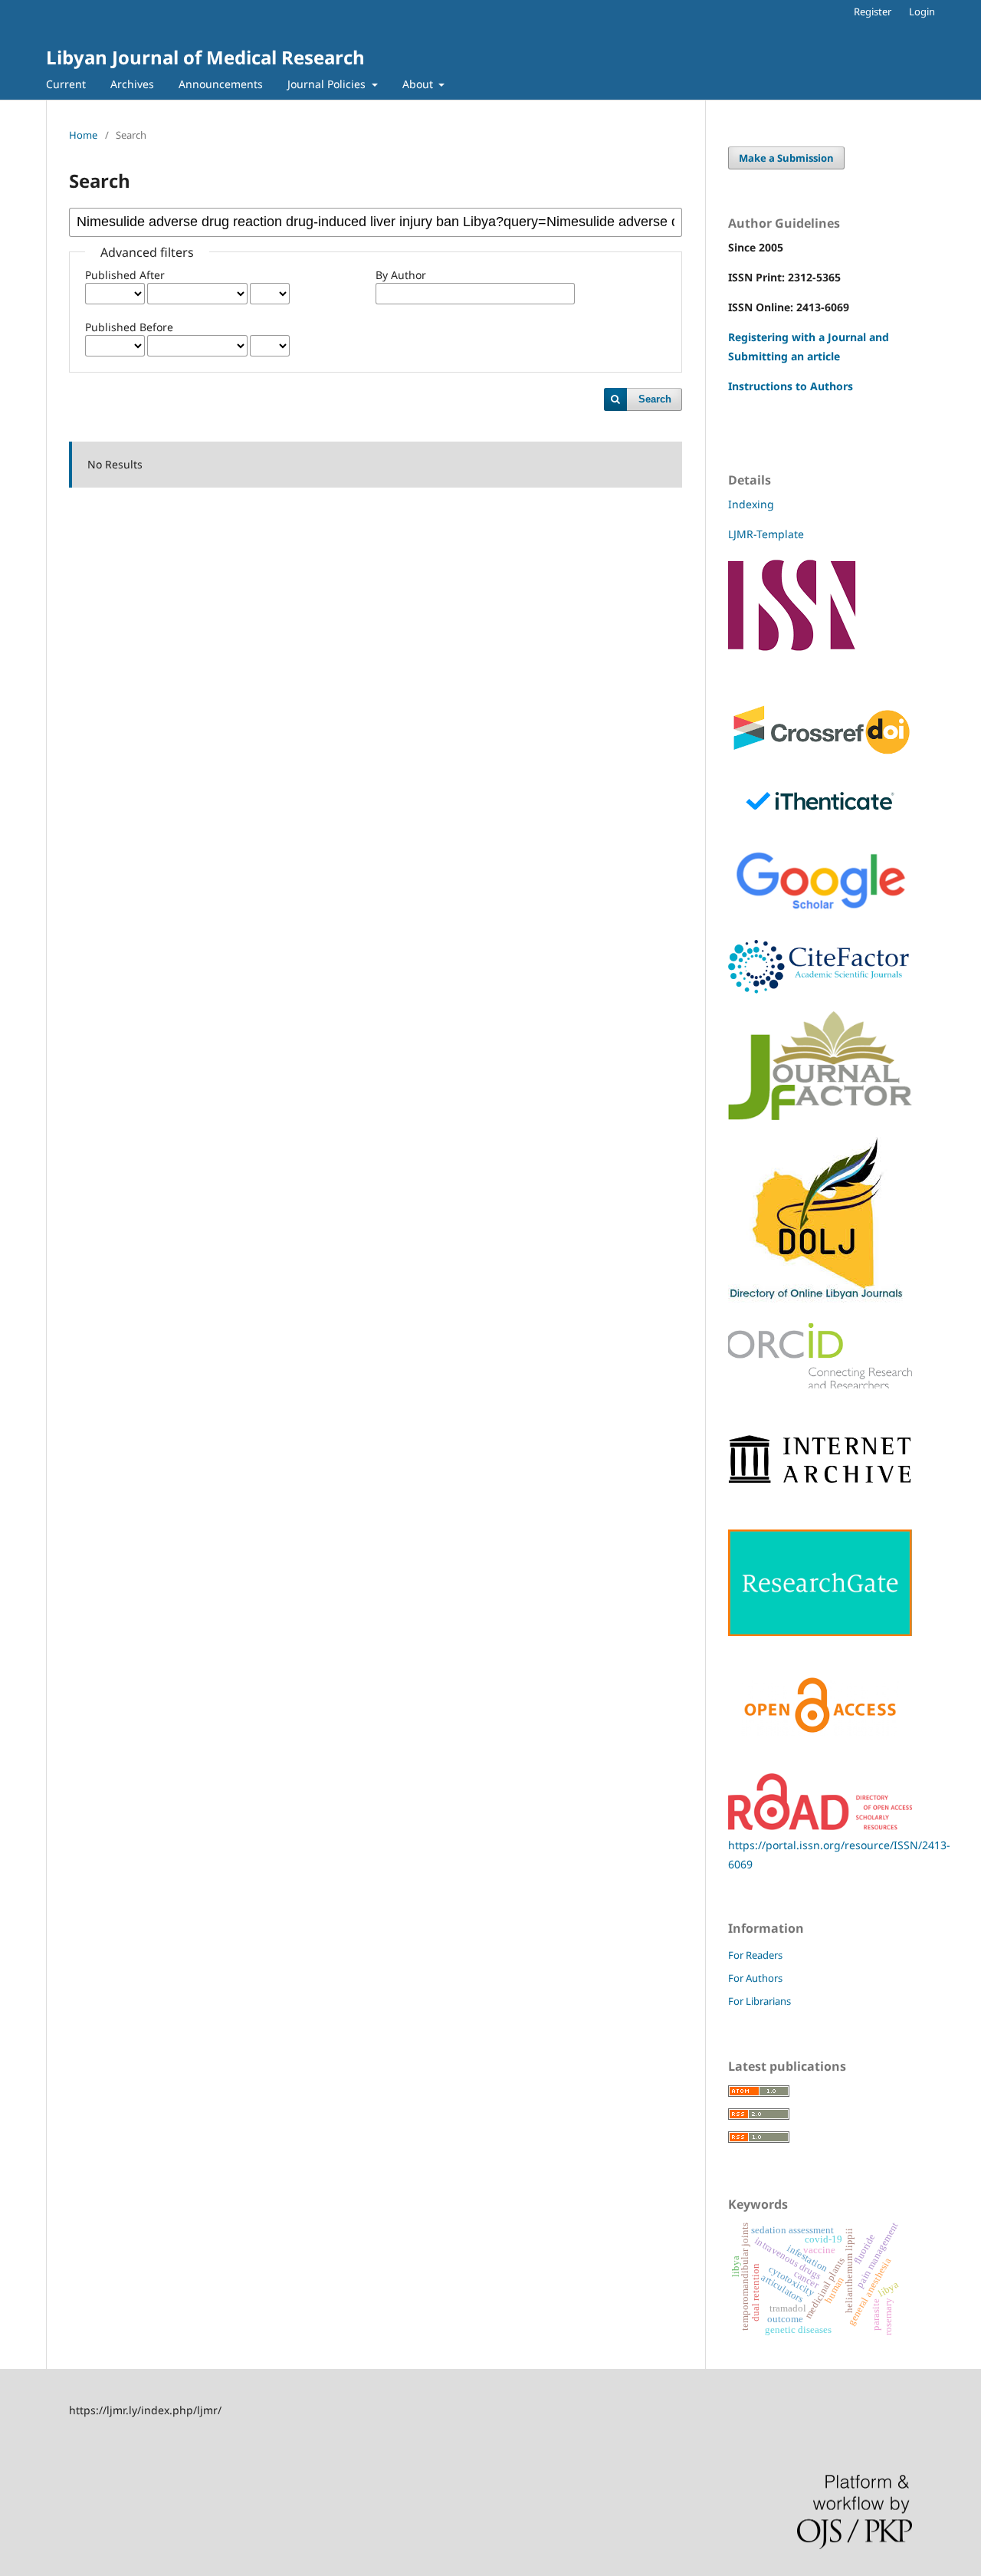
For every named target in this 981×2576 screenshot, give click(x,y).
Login (922, 11)
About (419, 84)
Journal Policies (328, 84)
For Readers (755, 1955)
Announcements (221, 84)
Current (66, 84)
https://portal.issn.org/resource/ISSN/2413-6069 (839, 1855)
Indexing (751, 504)
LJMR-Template (768, 534)
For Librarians (760, 2001)
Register (873, 11)
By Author (401, 275)
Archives (132, 84)
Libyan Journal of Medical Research (205, 57)
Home (83, 135)
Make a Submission (786, 158)
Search (655, 399)
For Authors (755, 1978)
